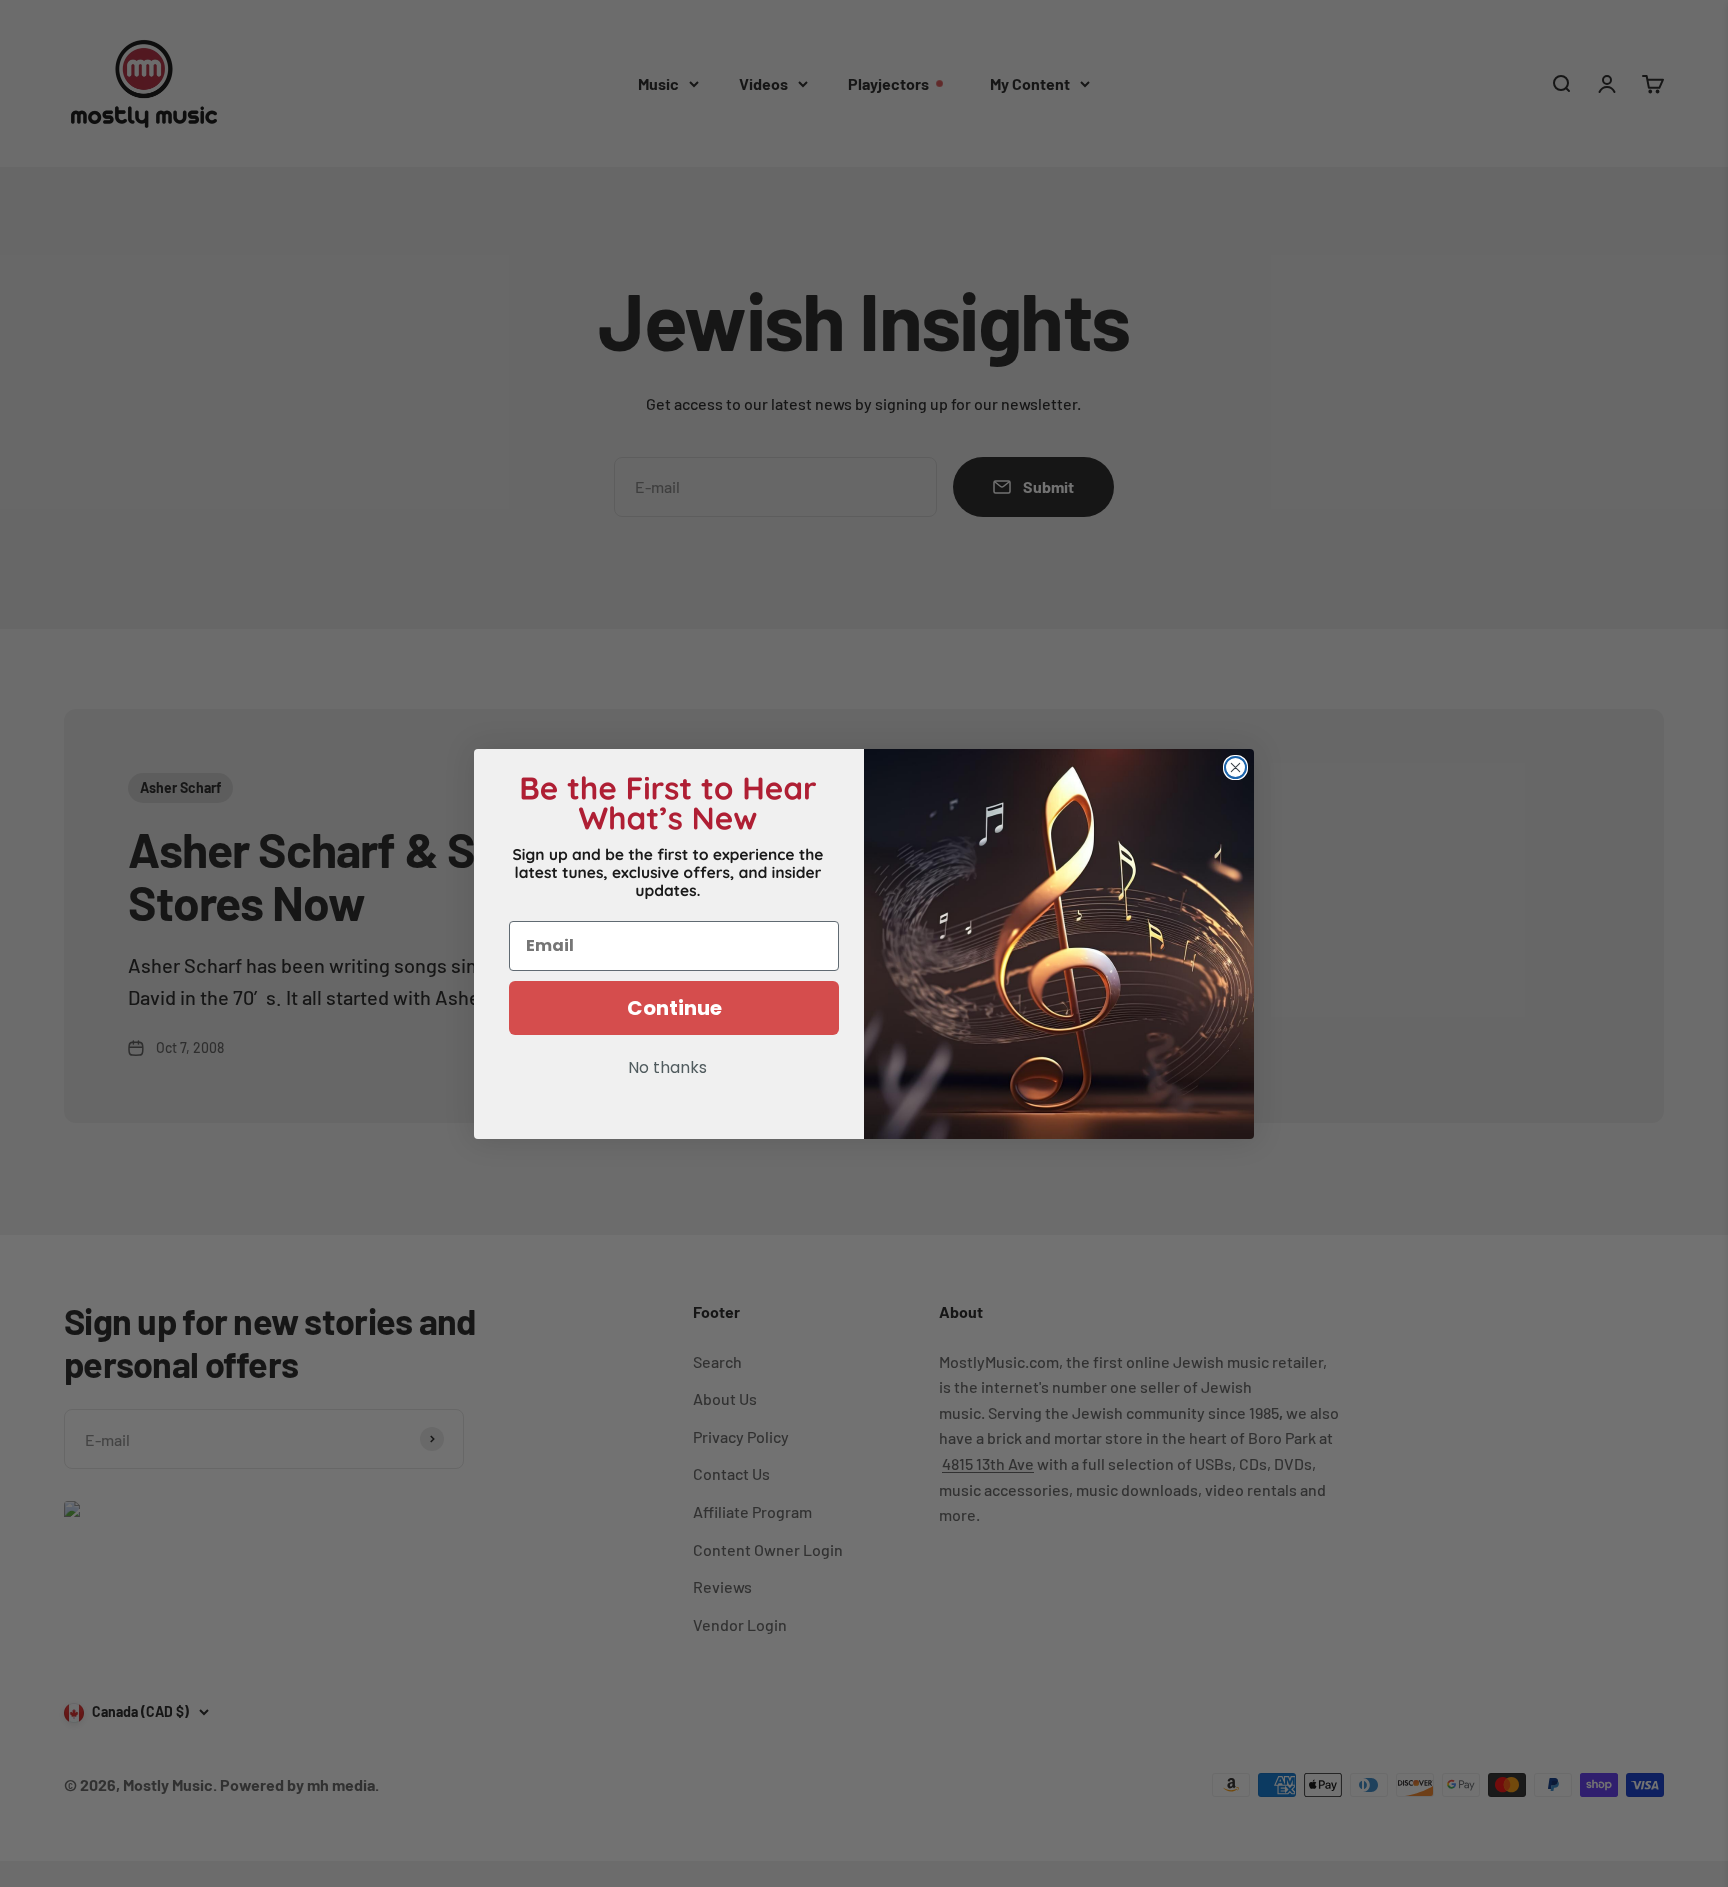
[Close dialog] (1235, 767)
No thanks (667, 1069)
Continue (674, 1008)
